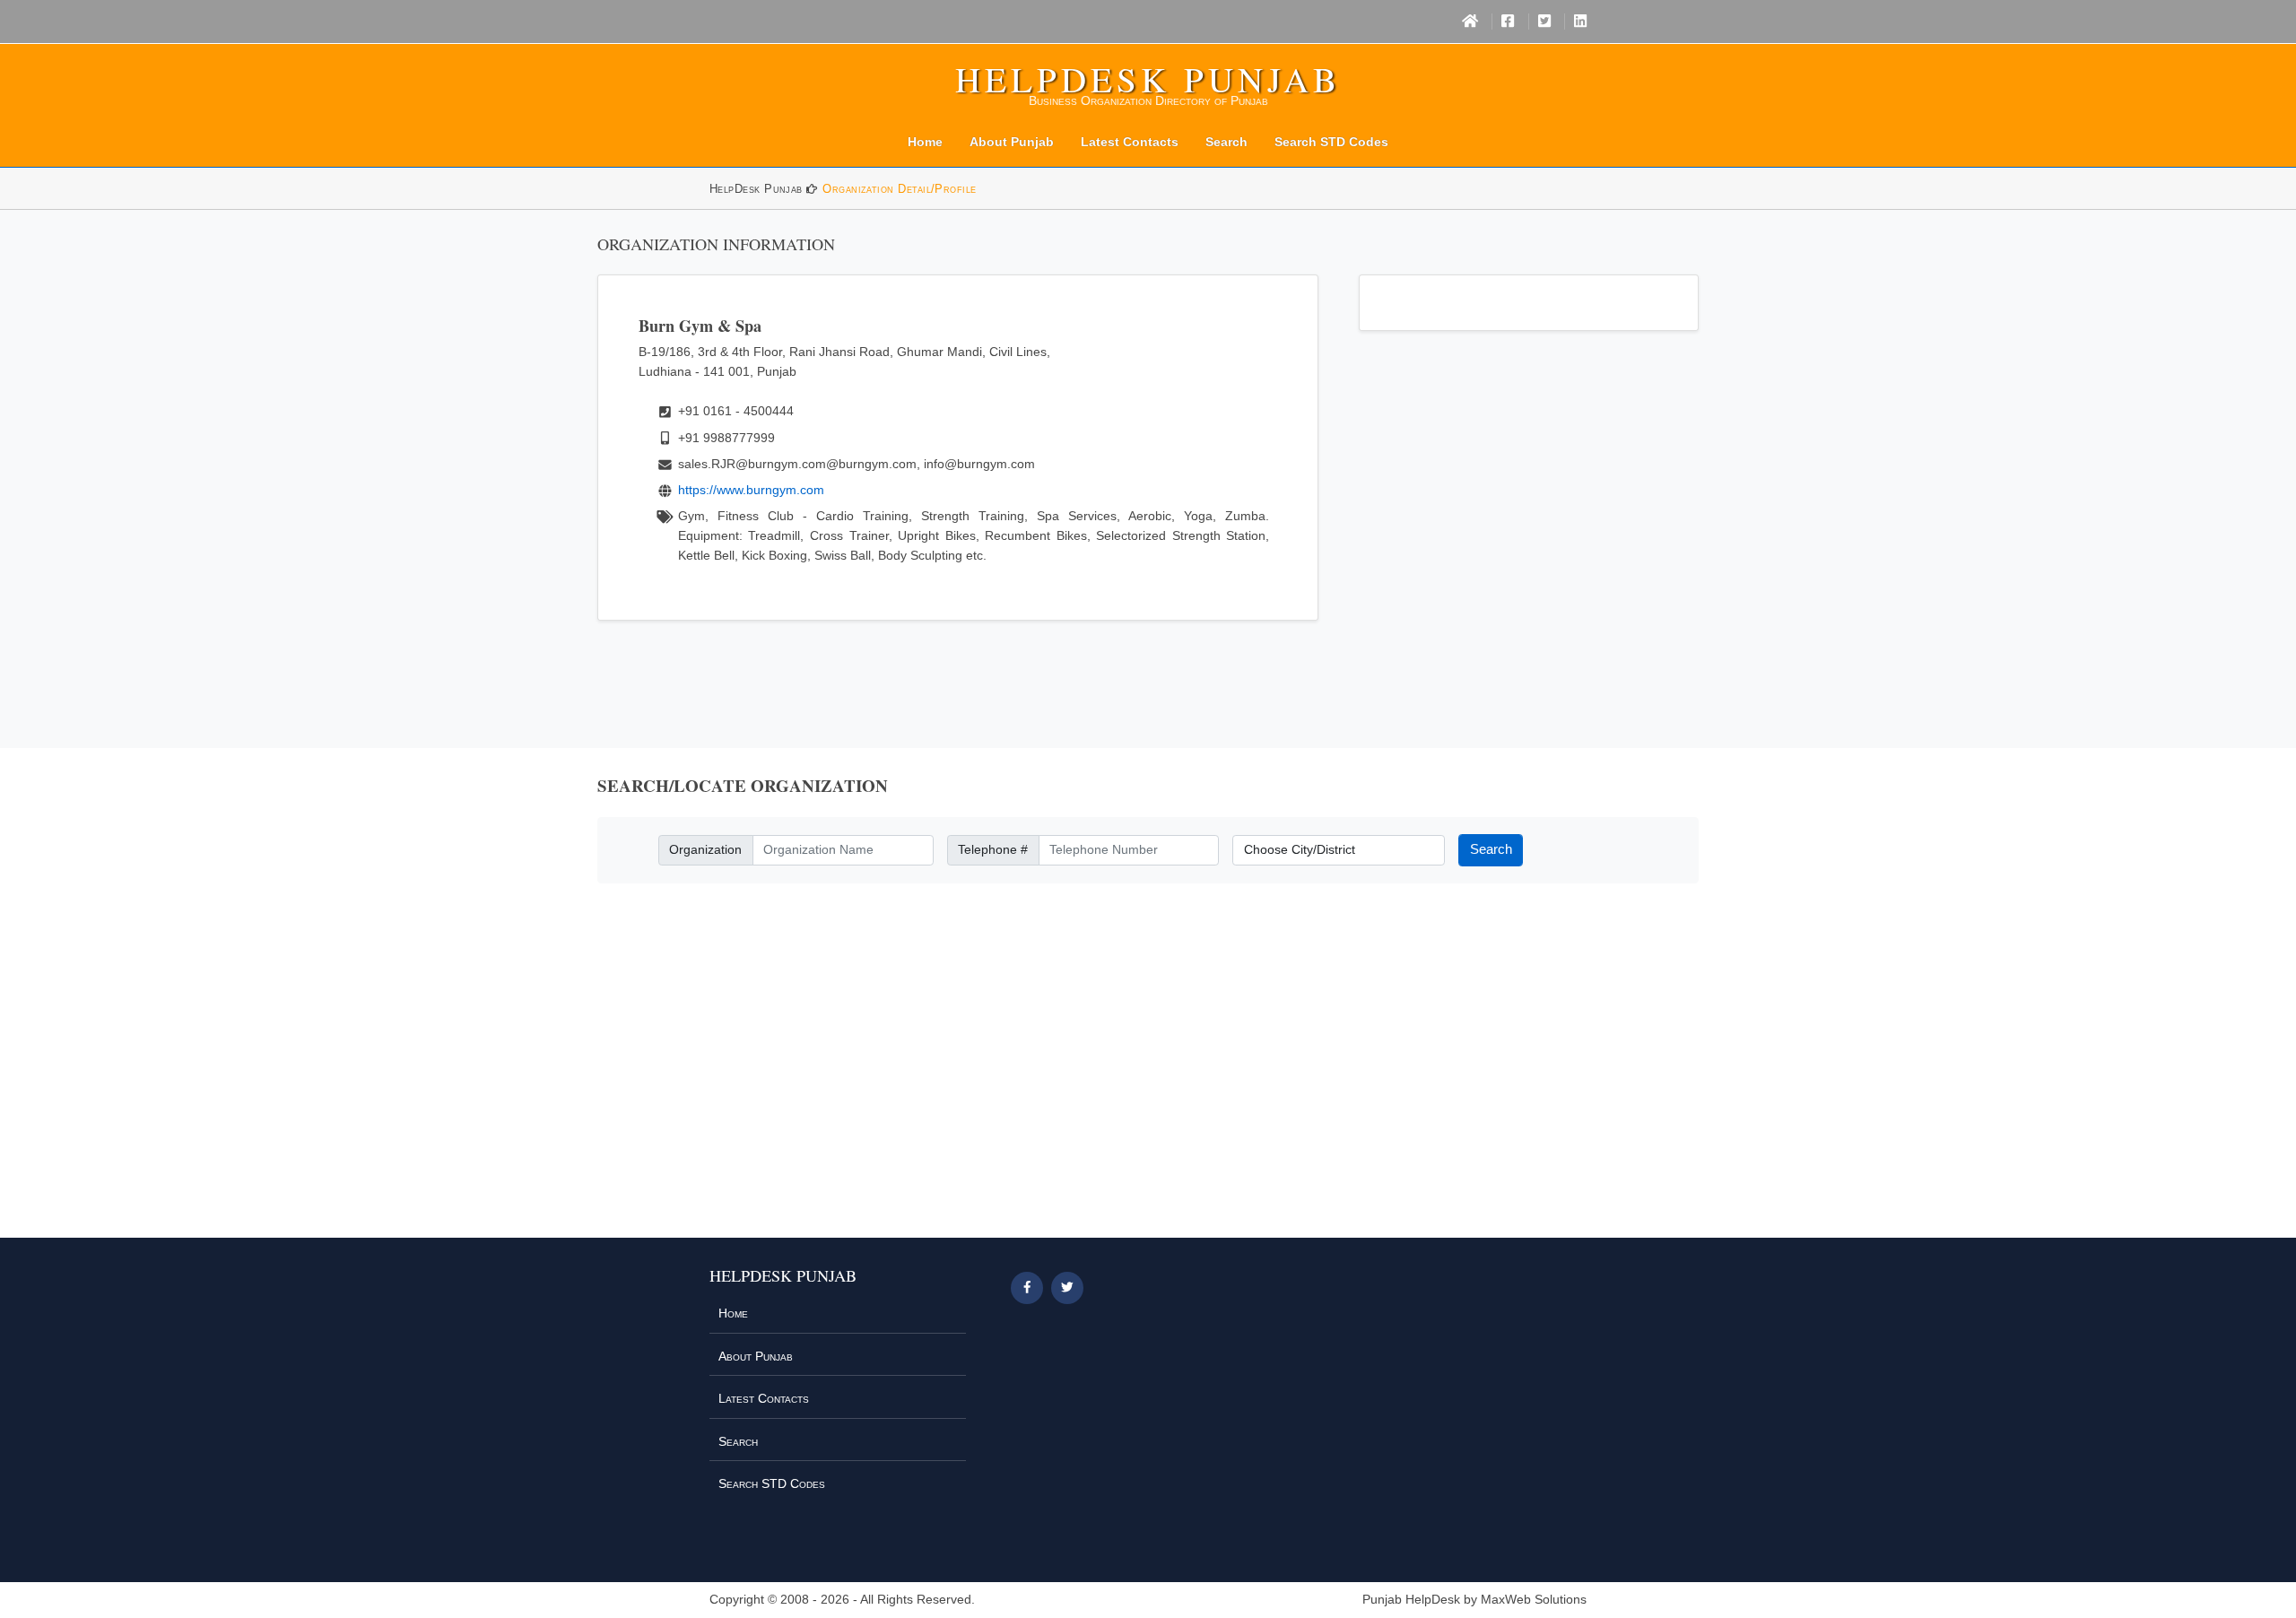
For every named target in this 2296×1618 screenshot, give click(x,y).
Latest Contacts (1130, 142)
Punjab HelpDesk (1411, 1600)
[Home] (1470, 22)
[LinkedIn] (1580, 22)
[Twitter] (1544, 22)
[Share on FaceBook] (1027, 1288)
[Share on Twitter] (1067, 1288)
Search (1226, 142)
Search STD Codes (1331, 142)
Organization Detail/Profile (899, 189)
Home (925, 142)
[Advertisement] (1148, 1071)
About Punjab (1012, 142)
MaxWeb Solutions (1534, 1600)
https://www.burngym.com (751, 490)
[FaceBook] (1508, 22)
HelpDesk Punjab (1148, 79)
